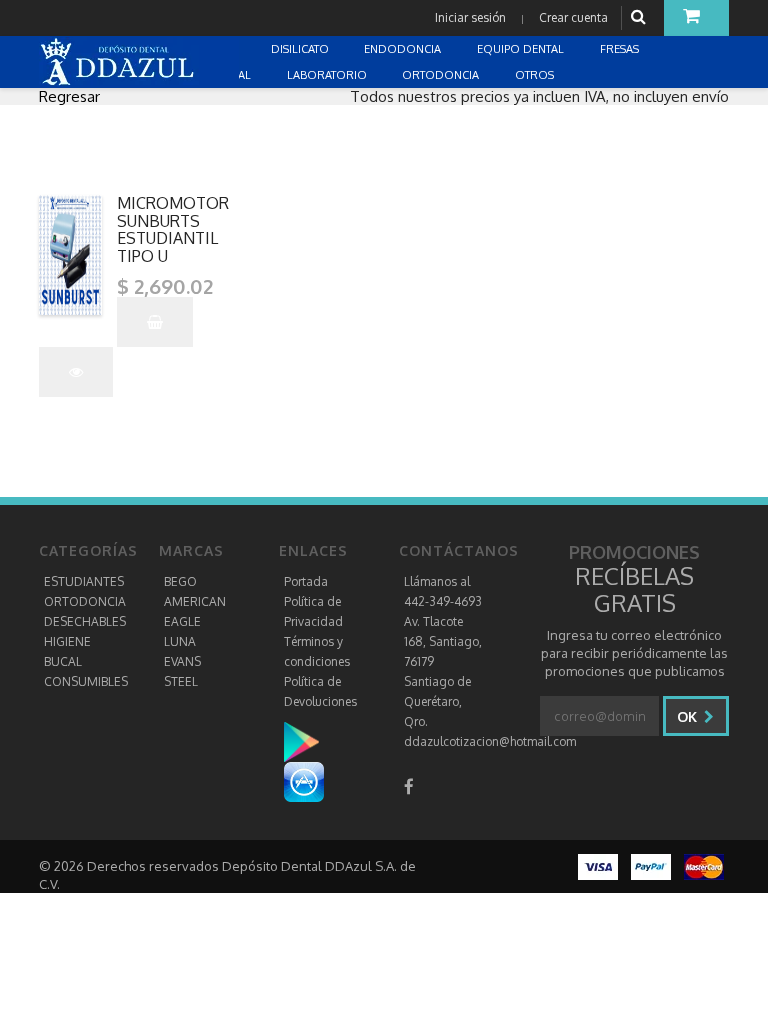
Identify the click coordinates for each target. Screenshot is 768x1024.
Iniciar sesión (470, 17)
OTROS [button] (536, 75)
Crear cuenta (573, 17)
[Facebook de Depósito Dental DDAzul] (409, 786)
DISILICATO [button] (301, 49)
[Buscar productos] (641, 17)
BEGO (180, 581)
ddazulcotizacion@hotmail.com (490, 741)
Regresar (69, 96)
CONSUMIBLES (86, 681)
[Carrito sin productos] (696, 18)
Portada (306, 581)
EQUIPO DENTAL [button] (522, 49)
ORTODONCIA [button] (442, 75)
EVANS (182, 661)
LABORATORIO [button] (328, 75)
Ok (689, 716)
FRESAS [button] (621, 49)
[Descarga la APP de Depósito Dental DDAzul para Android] (311, 740)
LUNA (180, 641)
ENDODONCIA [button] (404, 49)
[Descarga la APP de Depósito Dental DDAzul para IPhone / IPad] (304, 780)
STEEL (181, 681)
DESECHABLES (85, 621)
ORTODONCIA (85, 601)
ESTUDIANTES (84, 581)
